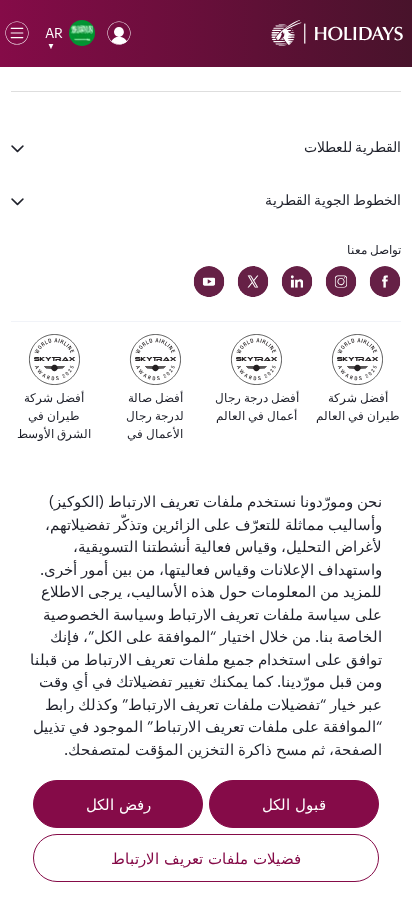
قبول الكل (294, 804)
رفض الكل (118, 804)
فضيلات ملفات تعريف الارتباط (206, 858)
